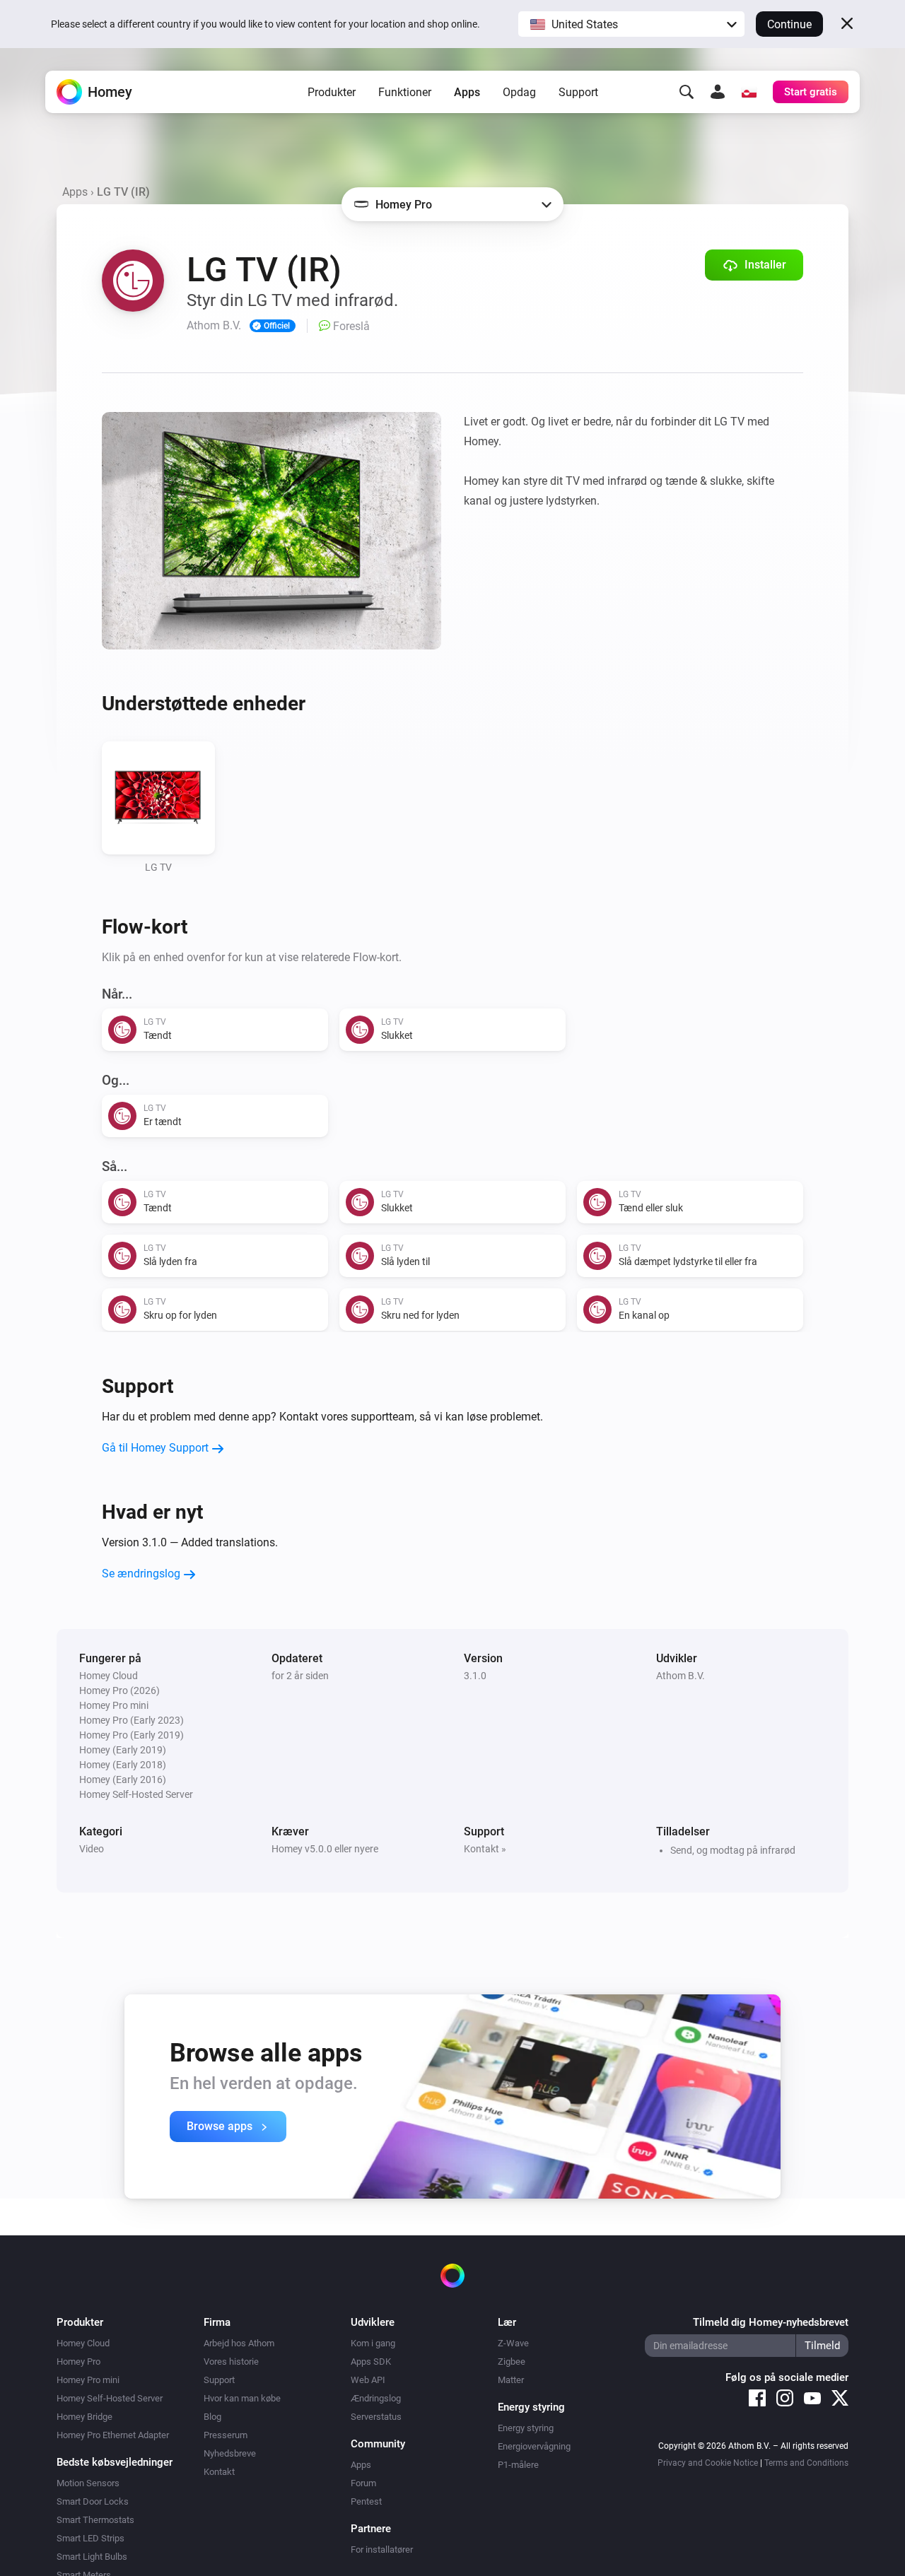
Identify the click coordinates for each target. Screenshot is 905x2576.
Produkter (332, 92)
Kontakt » (485, 1849)
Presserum (226, 2435)
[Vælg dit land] (749, 92)
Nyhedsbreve (230, 2453)
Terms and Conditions (806, 2463)
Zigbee (512, 2362)
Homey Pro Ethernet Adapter (113, 2435)
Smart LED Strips (90, 2538)
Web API (368, 2380)
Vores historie (231, 2362)
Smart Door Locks (93, 2501)
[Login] (718, 92)
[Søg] (687, 92)
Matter (511, 2380)
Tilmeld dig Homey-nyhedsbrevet (771, 2322)
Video (92, 1849)
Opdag (519, 92)
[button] (631, 24)
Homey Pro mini (88, 2380)
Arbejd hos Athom (239, 2343)
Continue (789, 24)
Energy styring (526, 2428)
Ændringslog (376, 2398)
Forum (363, 2483)
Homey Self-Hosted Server (110, 2398)
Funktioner (405, 92)
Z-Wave (513, 2343)
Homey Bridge (84, 2417)
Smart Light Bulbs (92, 2557)
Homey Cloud (83, 2343)
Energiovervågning (534, 2446)
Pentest (366, 2501)
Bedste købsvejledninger (115, 2462)
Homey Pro (78, 2362)
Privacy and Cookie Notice (708, 2463)
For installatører (382, 2549)
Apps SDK (371, 2362)
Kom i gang (373, 2343)
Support (578, 92)
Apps (467, 92)
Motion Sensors (88, 2483)
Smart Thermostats (95, 2520)
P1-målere (518, 2465)
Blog (212, 2417)
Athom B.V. (681, 1676)
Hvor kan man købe (242, 2398)
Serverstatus (376, 2417)
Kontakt (219, 2472)
